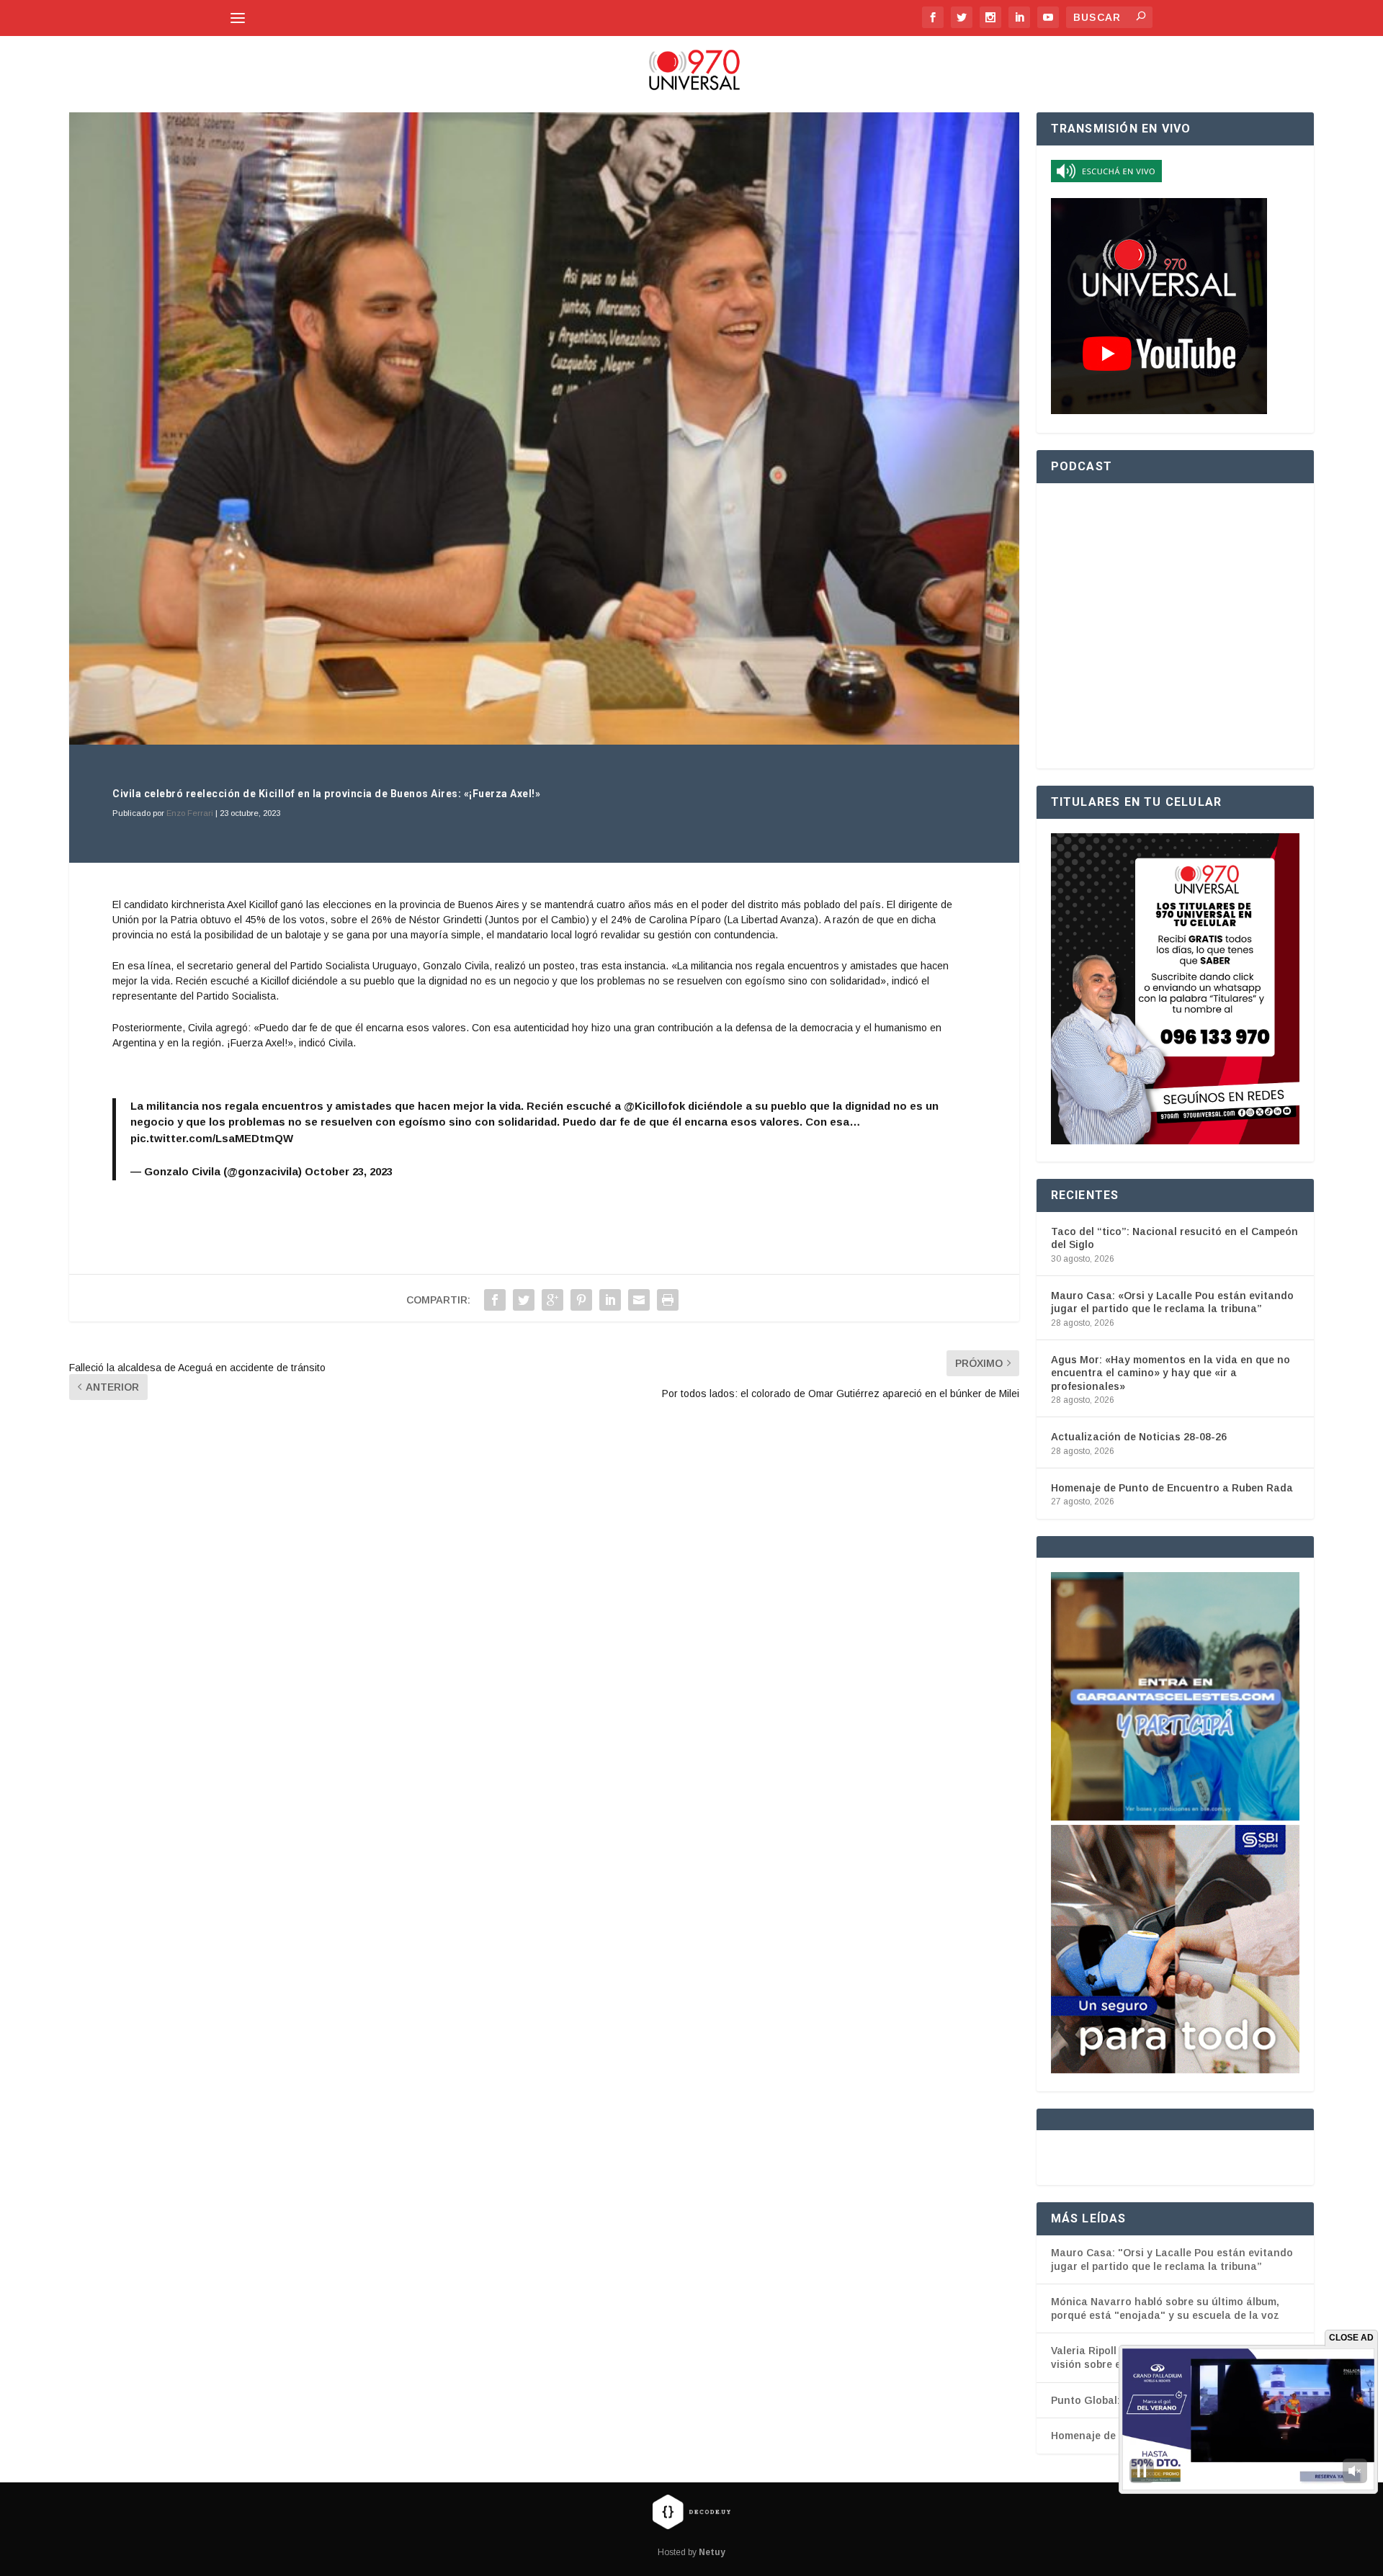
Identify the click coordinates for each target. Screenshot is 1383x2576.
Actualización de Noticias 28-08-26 (1139, 1437)
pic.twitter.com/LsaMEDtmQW (212, 1138)
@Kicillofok (654, 1106)
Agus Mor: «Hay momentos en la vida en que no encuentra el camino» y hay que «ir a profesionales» (1171, 1373)
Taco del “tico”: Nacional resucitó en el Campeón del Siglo (1174, 1238)
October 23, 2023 (349, 1171)
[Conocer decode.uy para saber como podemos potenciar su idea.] (691, 2511)
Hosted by (691, 2552)
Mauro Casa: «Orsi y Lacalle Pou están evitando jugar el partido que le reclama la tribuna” (1172, 1302)
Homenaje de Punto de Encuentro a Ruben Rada (1172, 1488)
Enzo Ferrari (190, 813)
